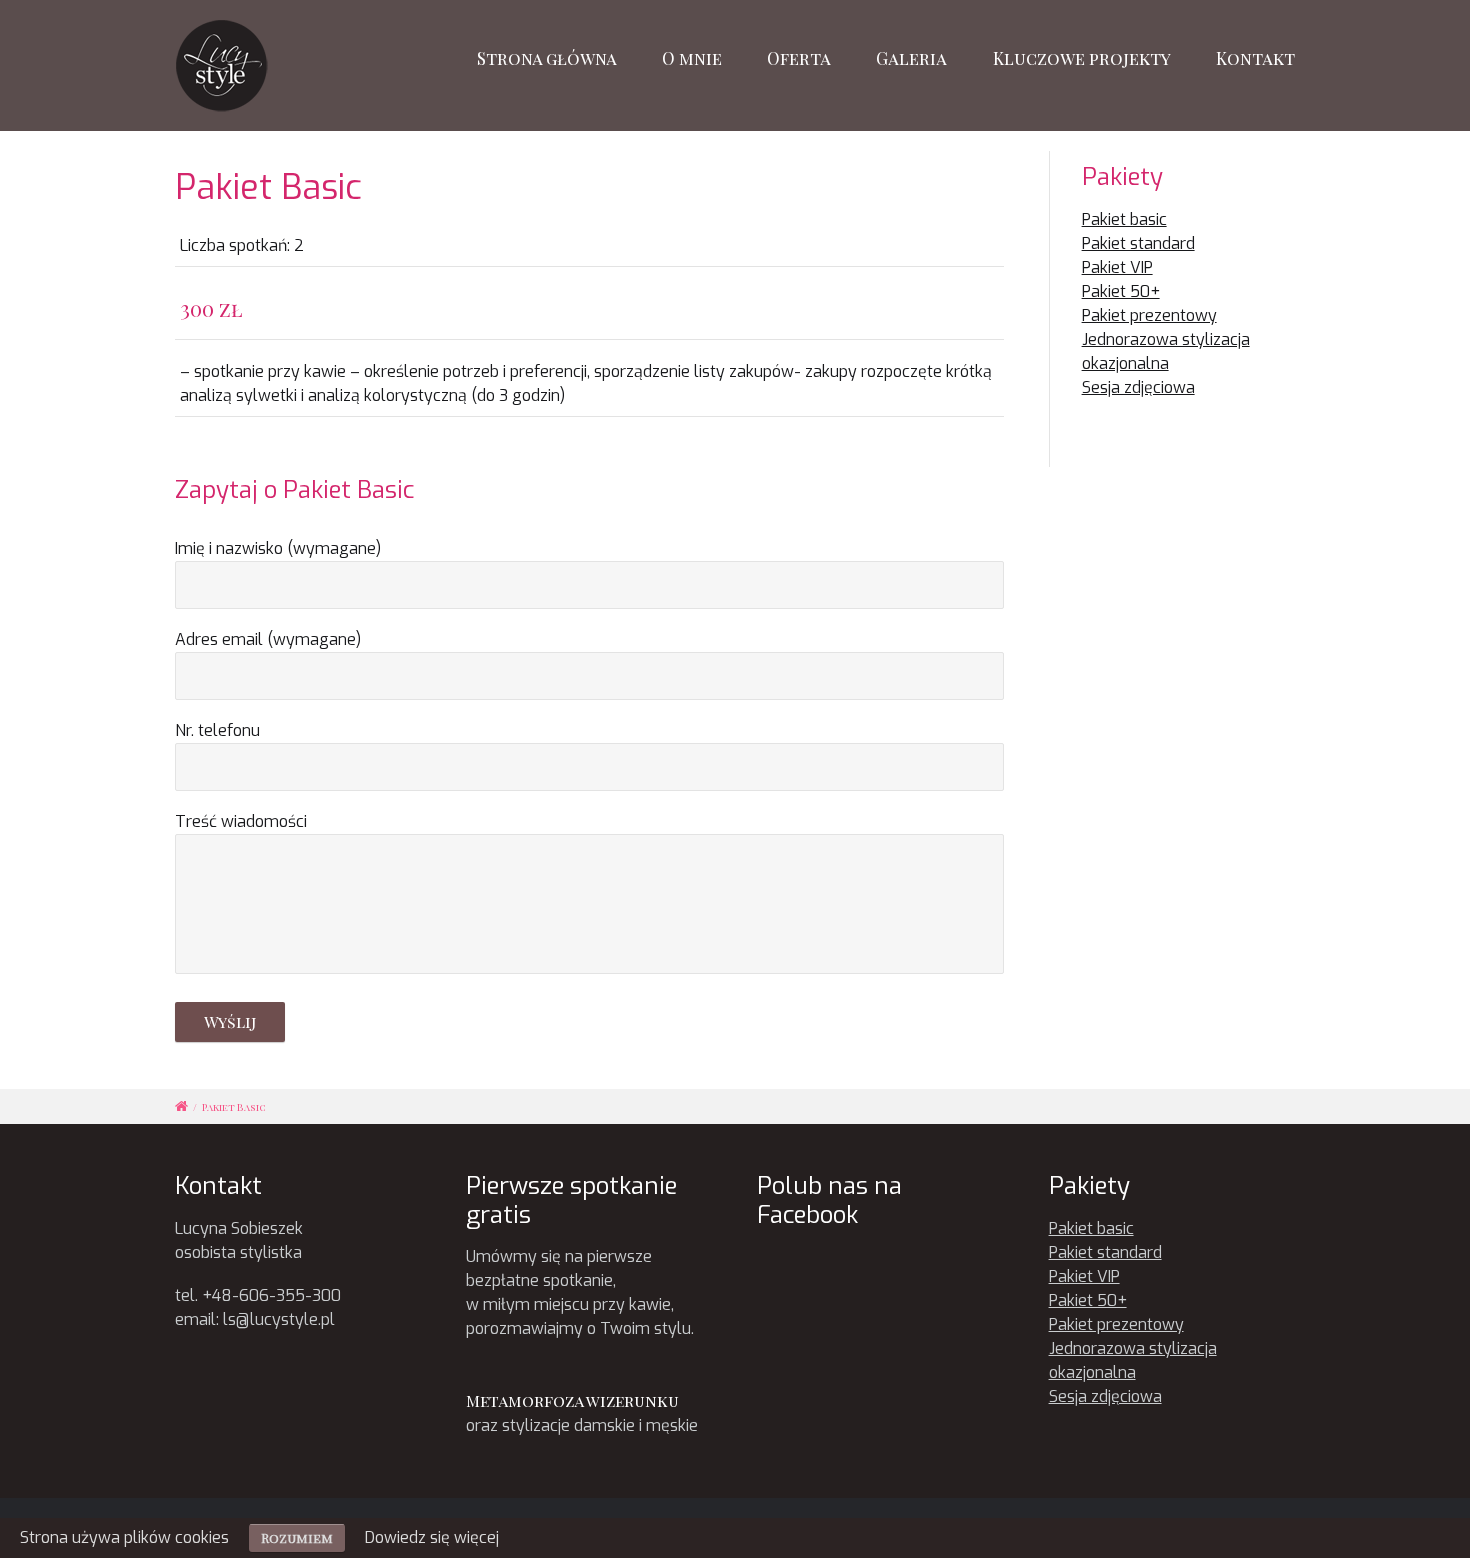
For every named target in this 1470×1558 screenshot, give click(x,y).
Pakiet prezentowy (1149, 315)
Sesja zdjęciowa (1138, 387)
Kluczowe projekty (1082, 58)
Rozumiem (297, 1537)
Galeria (911, 58)
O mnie (692, 58)
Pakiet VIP (1117, 267)
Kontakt (1255, 58)
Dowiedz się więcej (432, 1537)
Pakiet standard (1138, 243)
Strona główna (547, 58)
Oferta (799, 58)
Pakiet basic (1124, 219)
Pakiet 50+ (1121, 291)
